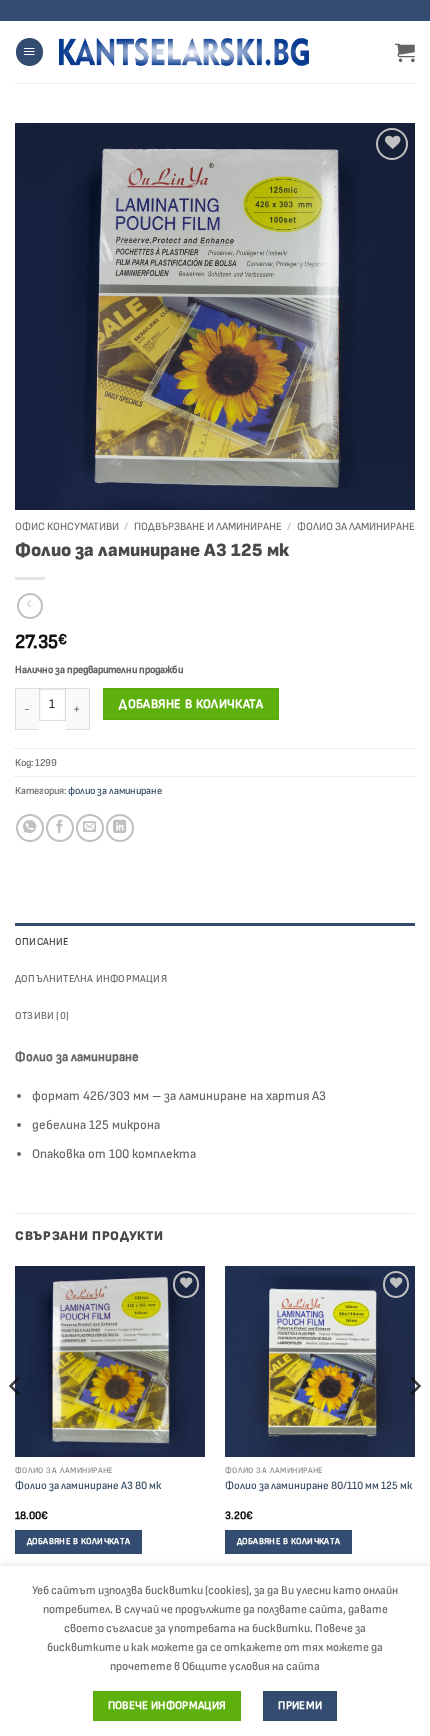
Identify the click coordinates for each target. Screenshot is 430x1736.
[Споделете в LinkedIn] (119, 828)
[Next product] (30, 606)
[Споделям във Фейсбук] (59, 828)
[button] (29, 52)
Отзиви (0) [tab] (42, 1015)
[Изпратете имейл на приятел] (89, 828)
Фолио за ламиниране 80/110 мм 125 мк (318, 1485)
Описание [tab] (42, 941)
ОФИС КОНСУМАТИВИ (67, 526)
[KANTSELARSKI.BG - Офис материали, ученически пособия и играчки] (184, 52)
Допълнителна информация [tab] (91, 978)
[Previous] (16, 1425)
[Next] (414, 1425)
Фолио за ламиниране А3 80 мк (88, 1485)
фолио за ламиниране (356, 526)
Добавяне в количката (191, 704)
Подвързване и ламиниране (208, 526)
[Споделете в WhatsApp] (29, 828)
